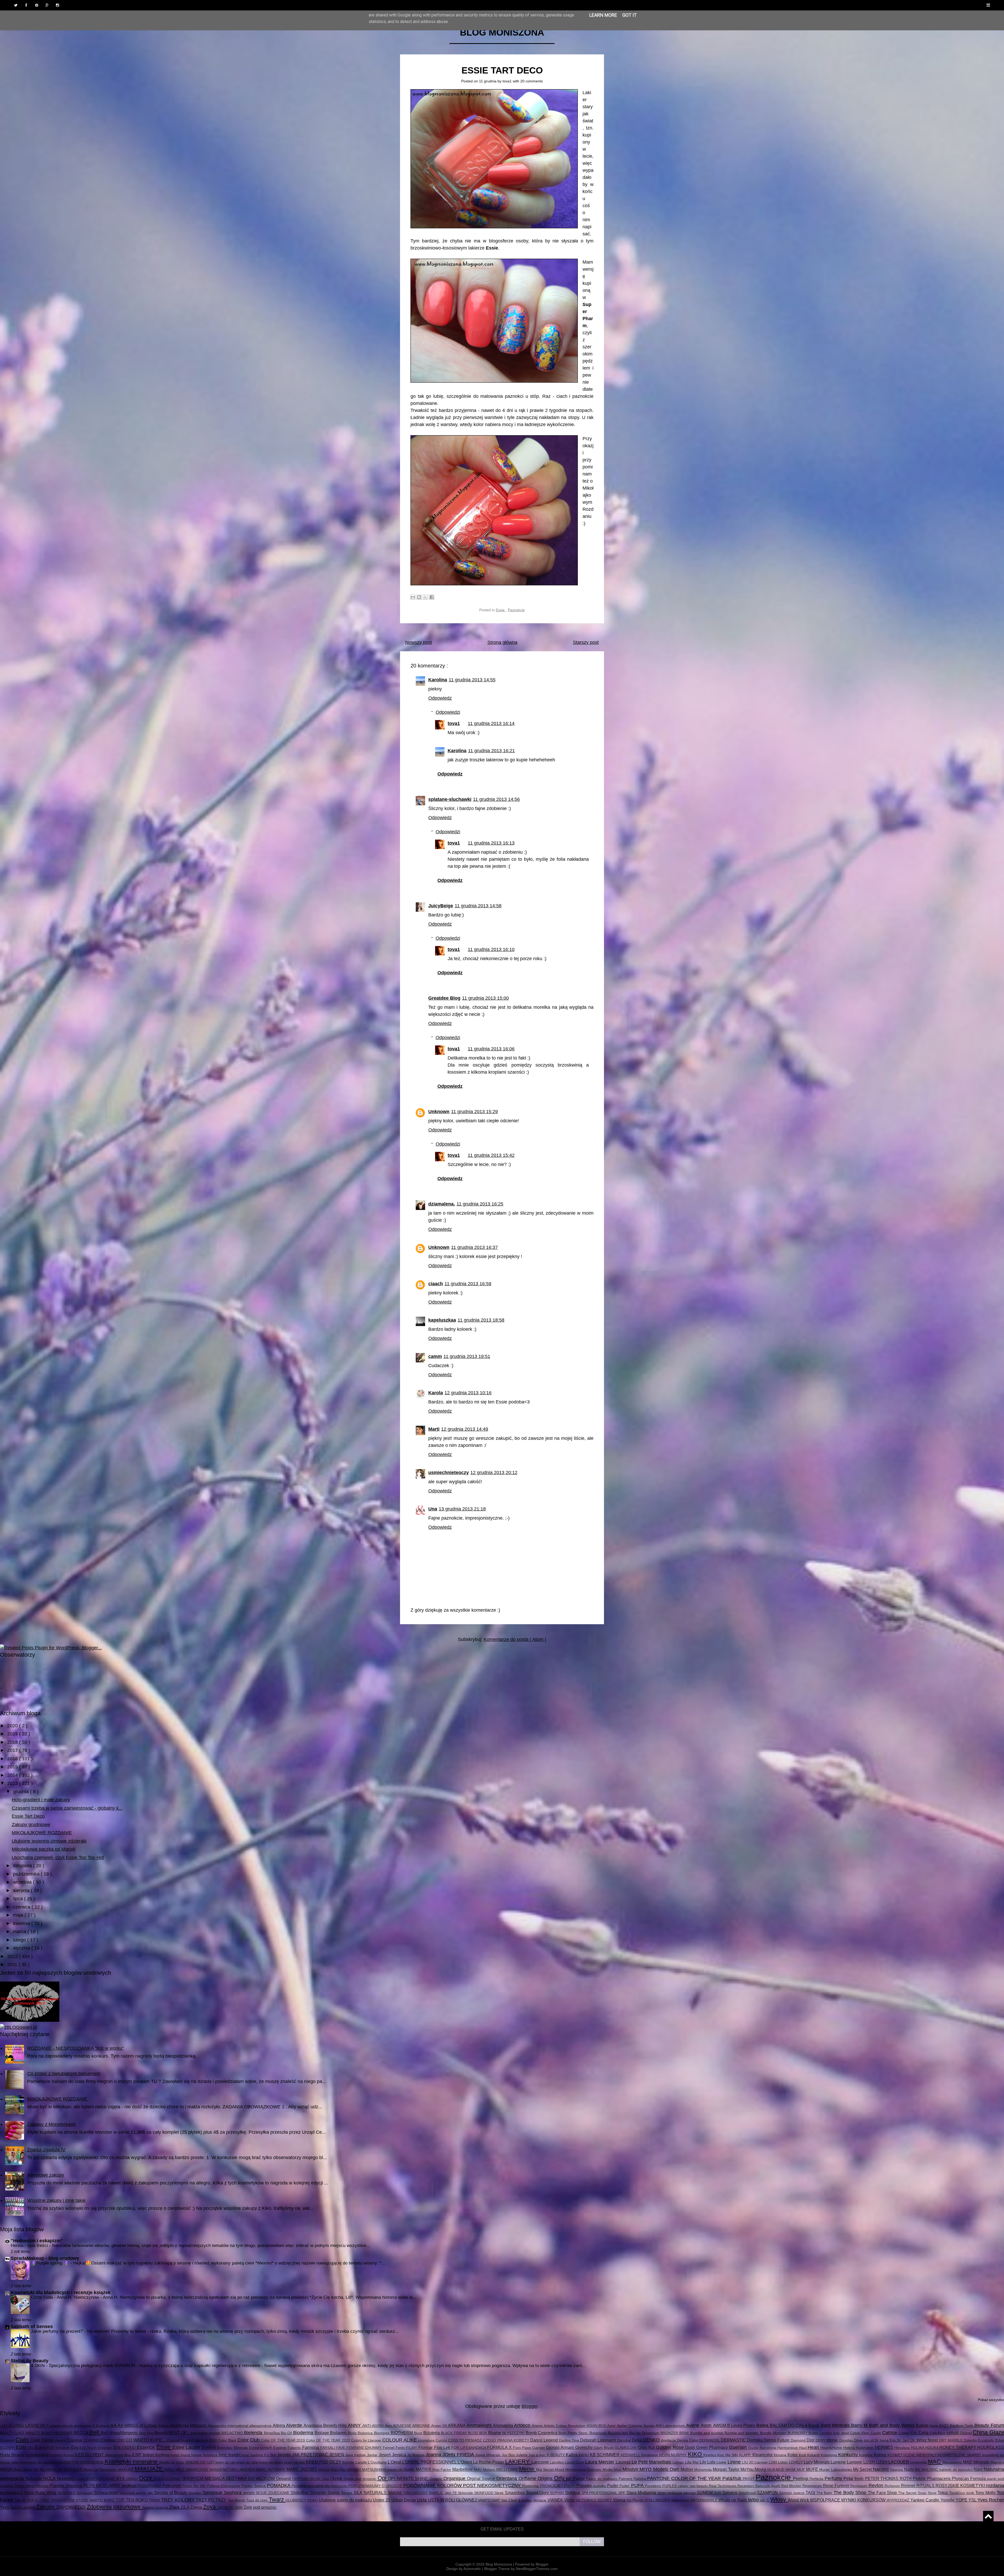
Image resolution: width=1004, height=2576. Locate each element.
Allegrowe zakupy (46, 2175)
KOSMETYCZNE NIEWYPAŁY (913, 2455)
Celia (924, 2433)
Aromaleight (480, 2425)
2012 (13, 1956)
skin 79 (451, 2493)
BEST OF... (180, 2433)
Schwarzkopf (107, 2493)
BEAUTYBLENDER (57, 2433)
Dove (859, 2440)
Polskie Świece (254, 2486)
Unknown (439, 1112)
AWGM (720, 2425)
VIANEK (556, 2500)
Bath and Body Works (892, 2425)
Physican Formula (969, 2478)
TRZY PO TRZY (212, 2500)
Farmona (311, 2447)
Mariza (324, 2470)
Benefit (162, 2433)
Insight (235, 2455)
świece (800, 2493)
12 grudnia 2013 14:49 (465, 1429)
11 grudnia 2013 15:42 (491, 1155)
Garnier (539, 2448)
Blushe (495, 2433)
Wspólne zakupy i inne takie (56, 2200)
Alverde (295, 2425)
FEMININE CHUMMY (365, 2448)
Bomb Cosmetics (542, 2433)
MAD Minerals (977, 2462)
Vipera (620, 2500)
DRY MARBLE (951, 2440)
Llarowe (762, 2462)
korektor (866, 2455)
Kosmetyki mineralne (132, 2462)
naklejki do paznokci (956, 2470)
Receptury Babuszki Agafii (759, 2486)
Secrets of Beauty (171, 2493)
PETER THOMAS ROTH (889, 2478)
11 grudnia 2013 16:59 (468, 1284)
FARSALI (328, 2448)
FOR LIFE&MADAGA (469, 2448)
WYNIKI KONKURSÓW (864, 2500)
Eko (31, 2448)
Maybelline (463, 2469)
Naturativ (34, 2478)
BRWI (684, 2433)
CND (121, 2440)
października (27, 1874)
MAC (935, 2462)
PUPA (638, 2486)
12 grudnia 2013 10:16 (468, 1393)
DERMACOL (710, 2440)
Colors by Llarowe (367, 2440)
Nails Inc (913, 2469)
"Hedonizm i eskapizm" (37, 2241)
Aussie (649, 2426)
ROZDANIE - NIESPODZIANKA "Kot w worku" (75, 2048)
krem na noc (295, 2462)
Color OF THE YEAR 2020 (329, 2440)
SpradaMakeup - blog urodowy (45, 2258)
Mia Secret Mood (551, 2470)
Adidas (164, 2426)
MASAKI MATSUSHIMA (367, 2470)
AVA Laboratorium (671, 2426)
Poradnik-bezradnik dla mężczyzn (320, 2486)
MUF (802, 2470)
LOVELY (796, 2462)
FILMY (412, 2448)
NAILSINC (930, 2470)
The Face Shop (883, 2493)
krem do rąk (226, 2462)
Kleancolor (763, 2455)
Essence (147, 2447)
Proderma (531, 2486)
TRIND (155, 2500)
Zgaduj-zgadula (156, 2507)
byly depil (842, 2433)
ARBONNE (422, 2426)
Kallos (572, 2455)
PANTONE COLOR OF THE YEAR (685, 2478)
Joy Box (509, 2455)
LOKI (773, 2462)
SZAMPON (768, 2493)
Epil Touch (89, 2448)
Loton (783, 2462)
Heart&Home (832, 2448)
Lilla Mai (692, 2462)
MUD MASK (786, 2470)
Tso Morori (237, 2500)
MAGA (7, 2469)
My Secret (863, 2469)
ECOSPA (8, 2448)
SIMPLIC (437, 2493)
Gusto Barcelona (763, 2448)
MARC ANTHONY (271, 2470)
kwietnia (22, 1923)
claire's (61, 2440)
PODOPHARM (150, 2486)
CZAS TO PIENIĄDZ (466, 2440)
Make (18, 2470)
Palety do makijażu (602, 2479)
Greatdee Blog (444, 998)
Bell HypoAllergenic (120, 2433)
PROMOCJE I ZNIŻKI (558, 2486)
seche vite (145, 2493)
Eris (118, 2447)
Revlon (877, 2486)
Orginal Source (482, 2478)
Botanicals (599, 2433)
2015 (13, 1767)
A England (101, 2426)
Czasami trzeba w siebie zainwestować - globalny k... (67, 1808)
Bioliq (353, 2433)
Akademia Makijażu (189, 2425)
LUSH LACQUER (893, 2462)
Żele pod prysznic (260, 2507)
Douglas (847, 2440)
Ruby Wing (46, 2493)
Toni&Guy (958, 2493)
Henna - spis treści (30, 2246)
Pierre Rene (25, 2486)
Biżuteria (432, 2433)
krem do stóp (248, 2462)
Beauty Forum (989, 2425)
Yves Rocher (991, 2500)
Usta (423, 2500)
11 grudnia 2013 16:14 (491, 723)
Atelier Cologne (630, 2426)
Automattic (473, 2569)
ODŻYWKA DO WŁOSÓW (251, 2478)
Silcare (347, 2493)
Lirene (735, 2462)
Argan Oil (439, 2426)
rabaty (684, 2486)
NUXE (110, 2479)
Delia (637, 2440)
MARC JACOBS (302, 2469)
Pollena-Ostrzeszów (224, 2486)
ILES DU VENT (90, 2455)
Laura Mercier (600, 2462)
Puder (613, 2486)
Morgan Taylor (726, 2469)
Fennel (389, 2448)
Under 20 (382, 2500)
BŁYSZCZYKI (514, 2433)
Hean (814, 2447)
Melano (490, 2470)
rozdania (995, 2486)
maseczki (395, 2470)
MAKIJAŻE (150, 2469)
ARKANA (457, 2425)
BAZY (944, 2426)
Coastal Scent (179, 2440)
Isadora (257, 2455)
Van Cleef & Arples (517, 2500)
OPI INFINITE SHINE (409, 2478)
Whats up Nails (733, 2500)
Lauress (624, 2462)
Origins (546, 2478)
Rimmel (909, 2486)
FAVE (341, 2448)
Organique (455, 2478)
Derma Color (688, 2440)
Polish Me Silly (195, 2486)
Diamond (799, 2440)
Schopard (85, 2493)
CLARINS (92, 2440)
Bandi (814, 2425)
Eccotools (986, 2440)
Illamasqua (115, 2455)
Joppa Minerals (488, 2455)
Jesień (385, 2455)
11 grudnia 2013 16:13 (491, 843)
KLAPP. (746, 2455)
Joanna (434, 2455)
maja (19, 1915)
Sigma (334, 2493)
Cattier (905, 2433)
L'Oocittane (378, 2462)
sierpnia (22, 1890)
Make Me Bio (35, 2470)
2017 (13, 1750)
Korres (880, 2455)
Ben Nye (147, 2433)
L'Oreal (395, 2462)
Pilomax (43, 2486)
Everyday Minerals (233, 2448)
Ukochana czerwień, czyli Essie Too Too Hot (58, 1858)
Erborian (105, 2448)
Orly (560, 2478)
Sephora (233, 2493)
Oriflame (528, 2478)
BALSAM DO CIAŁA (789, 2425)
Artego (538, 2426)
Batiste (923, 2425)
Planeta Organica (66, 2486)
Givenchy (585, 2447)
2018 (13, 1742)
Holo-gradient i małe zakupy (41, 1800)
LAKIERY (518, 2462)
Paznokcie (516, 610)
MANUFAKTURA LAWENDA (233, 2470)
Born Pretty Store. (574, 2433)
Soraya (573, 2493)
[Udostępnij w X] (425, 597)
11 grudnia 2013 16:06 (491, 1049)
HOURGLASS (991, 2447)
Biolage (322, 2433)
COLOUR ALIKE (400, 2440)
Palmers (626, 2479)
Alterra (279, 2425)
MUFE (813, 2469)
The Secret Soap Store (918, 2493)
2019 (13, 1734)
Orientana (507, 2478)
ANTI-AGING (374, 2426)
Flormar (426, 2447)
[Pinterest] (37, 5)
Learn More (603, 15)
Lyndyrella (919, 2462)
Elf (53, 2448)
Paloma (640, 2479)
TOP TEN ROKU (132, 2500)
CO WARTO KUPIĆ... (146, 2440)
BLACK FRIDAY (454, 2433)
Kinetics (710, 2455)
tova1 (508, 81)
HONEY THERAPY (958, 2447)
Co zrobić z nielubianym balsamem (64, 2074)
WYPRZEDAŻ (899, 2500)
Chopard (8, 2440)
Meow (527, 2469)
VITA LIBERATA (658, 2500)
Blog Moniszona (502, 32)
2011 (13, 1964)
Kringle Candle (355, 2462)
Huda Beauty (13, 2455)
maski (409, 2469)
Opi (383, 2478)
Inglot (175, 2455)
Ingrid (186, 2455)
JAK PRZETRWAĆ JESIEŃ (319, 2455)
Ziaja (175, 2507)
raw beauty (699, 2486)
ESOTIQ (129, 2448)
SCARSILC (67, 2493)
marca (20, 1932)
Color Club (249, 2440)
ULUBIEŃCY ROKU (302, 2500)
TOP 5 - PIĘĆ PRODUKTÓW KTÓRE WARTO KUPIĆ (72, 2500)
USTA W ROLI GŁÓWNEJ (453, 2500)
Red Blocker (792, 2486)
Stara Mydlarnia (642, 2493)
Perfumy (834, 2478)
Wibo (754, 2500)
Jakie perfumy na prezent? (58, 2331)
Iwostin (285, 2455)
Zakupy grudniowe (31, 1825)
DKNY (821, 2440)
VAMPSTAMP (489, 2500)
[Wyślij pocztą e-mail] (413, 597)
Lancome (541, 2462)
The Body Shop (851, 2493)
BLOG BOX (478, 2433)
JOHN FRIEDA (459, 2455)
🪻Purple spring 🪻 (51, 2263)
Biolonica (366, 2433)
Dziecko (971, 2440)
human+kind (38, 2455)
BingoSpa (272, 2433)
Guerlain (739, 2447)
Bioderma (304, 2433)
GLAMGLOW (626, 2448)
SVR (718, 2493)
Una (433, 1509)
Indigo (149, 2455)
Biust (418, 2433)
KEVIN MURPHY (674, 2455)
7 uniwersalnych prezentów (69, 2426)
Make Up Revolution (101, 2470)
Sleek (500, 2493)
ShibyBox (300, 2493)
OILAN (315, 2479)
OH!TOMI (301, 2479)
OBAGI (133, 2479)
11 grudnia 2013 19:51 (467, 1356)
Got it (629, 15)
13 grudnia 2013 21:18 (462, 1509)
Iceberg (56, 2455)
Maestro (997, 2462)
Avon (707, 2425)
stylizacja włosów (682, 2493)
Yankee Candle (925, 2500)
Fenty (401, 2448)
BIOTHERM (402, 2433)
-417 (4, 2426)
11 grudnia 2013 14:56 (496, 799)
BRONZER (670, 2433)
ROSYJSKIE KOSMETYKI (961, 2486)
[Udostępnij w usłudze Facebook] (432, 597)
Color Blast (228, 2440)
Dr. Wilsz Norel (925, 2440)
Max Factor (442, 2470)
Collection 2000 (205, 2440)
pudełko (600, 2486)
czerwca (22, 1907)
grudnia (22, 1792)
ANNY (355, 2425)
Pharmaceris (940, 2478)
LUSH (870, 2462)
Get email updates (502, 2529)
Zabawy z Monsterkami (51, 2124)
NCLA (50, 2478)
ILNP (137, 2455)
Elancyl (43, 2447)
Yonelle (948, 2500)
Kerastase (650, 2455)
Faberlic (295, 2448)
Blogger (530, 2406)
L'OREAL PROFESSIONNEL (430, 2462)
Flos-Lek (443, 2447)
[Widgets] (988, 2516)
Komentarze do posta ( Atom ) (515, 1639)
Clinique (109, 2440)
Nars (979, 2469)
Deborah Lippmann (599, 2440)
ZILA (186, 2507)
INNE (223, 2455)
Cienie (48, 2440)
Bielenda (254, 2433)
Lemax (679, 2462)
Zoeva (197, 2507)
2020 (13, 1726)
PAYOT (749, 2479)
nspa (81, 2479)
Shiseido (319, 2493)
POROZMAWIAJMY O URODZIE (376, 2486)
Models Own (667, 2469)
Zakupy (46, 2507)
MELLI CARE (508, 2470)
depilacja (669, 2440)
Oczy (146, 2478)
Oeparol (284, 2478)
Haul (803, 2448)
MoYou (748, 2469)
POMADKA (279, 2486)
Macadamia (953, 2462)
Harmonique (788, 2448)
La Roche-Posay (489, 2462)
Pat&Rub (733, 2478)
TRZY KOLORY (178, 2500)
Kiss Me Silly (728, 2455)
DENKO (652, 2440)
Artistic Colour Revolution (565, 2426)
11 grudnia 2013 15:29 (474, 1112)
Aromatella (503, 2425)
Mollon (687, 2469)
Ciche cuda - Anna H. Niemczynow (65, 2297)
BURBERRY (798, 2433)
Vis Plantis (635, 2500)
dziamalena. (442, 1204)
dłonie (833, 2440)
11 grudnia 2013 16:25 (480, 1204)
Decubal (625, 2440)
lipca (19, 1899)
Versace (540, 2500)
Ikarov (69, 2455)
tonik (971, 2493)
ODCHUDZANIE (168, 2479)
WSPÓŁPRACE (826, 2500)
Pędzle (920, 2478)
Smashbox (515, 2493)
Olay (326, 2479)
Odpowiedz (440, 698)
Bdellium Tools (962, 2426)
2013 (13, 1783)
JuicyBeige (441, 906)
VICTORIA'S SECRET (594, 2500)
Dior (811, 2440)
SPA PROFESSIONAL (600, 2493)
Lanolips (557, 2462)
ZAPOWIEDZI (72, 2507)
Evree (255, 2448)
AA (114, 2425)
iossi (246, 2455)
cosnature (427, 2440)
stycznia (22, 1948)
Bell (95, 2432)
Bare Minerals (836, 2425)
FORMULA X (500, 2447)
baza (934, 2426)
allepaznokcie (261, 2426)
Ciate (36, 2440)
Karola (436, 1393)
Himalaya (903, 2448)
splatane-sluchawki (450, 799)
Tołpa (943, 2493)
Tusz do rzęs (258, 2500)
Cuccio (442, 2440)
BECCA (82, 2433)
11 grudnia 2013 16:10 (491, 949)
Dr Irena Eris (886, 2440)
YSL (973, 2500)
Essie (501, 610)
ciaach (436, 1284)
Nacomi (881, 2469)
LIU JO (748, 2462)
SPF (623, 2493)
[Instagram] (58, 5)
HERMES (885, 2447)
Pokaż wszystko (991, 2400)
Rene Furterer (837, 2486)
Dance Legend (545, 2440)
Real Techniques (723, 2486)
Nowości (67, 2478)
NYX (121, 2478)
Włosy (779, 2499)
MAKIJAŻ (126, 2470)
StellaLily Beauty (30, 2361)
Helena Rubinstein (859, 2448)
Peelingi (801, 2478)
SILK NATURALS (371, 2493)
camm (435, 1356)
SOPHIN (557, 2493)
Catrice (890, 2433)
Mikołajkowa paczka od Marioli (44, 1849)
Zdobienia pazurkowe (115, 2507)
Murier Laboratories (836, 2470)
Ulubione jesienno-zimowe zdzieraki (49, 1841)
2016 (13, 1759)
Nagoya (897, 2470)
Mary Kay (339, 2470)
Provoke (585, 2486)
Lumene (839, 2462)
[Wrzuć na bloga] (419, 597)
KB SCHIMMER (605, 2455)
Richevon (893, 2486)
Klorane (781, 2455)
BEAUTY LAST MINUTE (21, 2433)
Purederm (654, 2486)
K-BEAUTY (556, 2455)
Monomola (703, 2470)
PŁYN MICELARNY (102, 2486)
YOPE (962, 2500)
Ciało (23, 2440)
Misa (618, 2470)
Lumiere (855, 2462)
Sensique (213, 2493)
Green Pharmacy (713, 2447)
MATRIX (424, 2469)
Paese (580, 2478)
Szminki (786, 2493)
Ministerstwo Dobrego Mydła (589, 2470)
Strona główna (502, 642)
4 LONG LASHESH (27, 2425)
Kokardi (814, 2455)
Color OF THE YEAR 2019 (283, 2440)
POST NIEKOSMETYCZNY (493, 2486)
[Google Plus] (47, 5)
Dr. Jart (903, 2440)
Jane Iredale (356, 2455)
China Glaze (988, 2432)
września (23, 1882)
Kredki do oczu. (173, 2462)
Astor (612, 2426)
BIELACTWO (233, 2433)
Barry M (860, 2425)
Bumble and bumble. (742, 2433)
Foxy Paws (523, 2448)
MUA (772, 2470)
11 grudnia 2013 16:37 (474, 1247)
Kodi (803, 2455)
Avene (693, 2425)
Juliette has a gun (531, 2455)
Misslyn (631, 2469)
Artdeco (523, 2425)
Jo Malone (417, 2455)
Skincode (466, 2493)
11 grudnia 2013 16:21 (491, 751)
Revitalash (859, 2486)
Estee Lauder (187, 2447)
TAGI (811, 2493)
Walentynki (681, 2500)
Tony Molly (986, 2493)
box (626, 2433)
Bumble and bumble (707, 2433)
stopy (662, 2493)
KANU (584, 2455)
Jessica (400, 2455)
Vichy (570, 2500)
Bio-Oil (287, 2433)
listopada (23, 1866)
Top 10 (21, 2500)
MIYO (646, 2469)
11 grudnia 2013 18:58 (481, 1320)
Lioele (722, 2462)
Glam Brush (604, 2448)
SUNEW (705, 2493)
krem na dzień (272, 2462)
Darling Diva (570, 2440)
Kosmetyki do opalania (39, 2462)
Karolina (438, 680)
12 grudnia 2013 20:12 (494, 1473)
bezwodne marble (206, 2433)
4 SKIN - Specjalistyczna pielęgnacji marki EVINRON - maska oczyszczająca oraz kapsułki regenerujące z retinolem (146, 2366)
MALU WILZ (175, 2470)
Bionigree (382, 2433)
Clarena (75, 2440)
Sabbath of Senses (32, 2326)
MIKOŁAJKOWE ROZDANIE (42, 1833)
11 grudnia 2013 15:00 (485, 998)
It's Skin (271, 2455)
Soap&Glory (538, 2493)
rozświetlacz (12, 2493)
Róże (30, 2493)
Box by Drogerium (645, 2433)
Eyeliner (281, 2448)
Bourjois (615, 2433)
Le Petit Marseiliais (652, 2462)
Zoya (210, 2507)
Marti (434, 1429)
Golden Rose (671, 2447)
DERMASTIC (734, 2440)
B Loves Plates (742, 2425)
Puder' (625, 2486)
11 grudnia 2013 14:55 (472, 680)
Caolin (876, 2433)
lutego (20, 1940)
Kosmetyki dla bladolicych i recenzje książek (61, 2292)
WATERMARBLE (704, 2500)
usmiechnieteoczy (449, 1473)
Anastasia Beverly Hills (326, 2425)
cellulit (953, 2433)
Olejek (337, 2478)
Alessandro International (229, 2426)
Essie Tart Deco (502, 70)
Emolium (63, 2448)
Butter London (821, 2433)
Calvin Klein (860, 2433)
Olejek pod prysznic (361, 2479)
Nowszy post (419, 642)
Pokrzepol (172, 2486)
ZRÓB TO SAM (230, 2507)
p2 (569, 2478)
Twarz (277, 2499)
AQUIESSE (403, 2426)
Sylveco (731, 2493)
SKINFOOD (484, 2493)
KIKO (696, 2454)
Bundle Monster (774, 2433)
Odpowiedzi (448, 712)
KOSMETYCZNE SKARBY (960, 2455)
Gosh (691, 2447)
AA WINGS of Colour (138, 2425)
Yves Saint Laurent (18, 2507)
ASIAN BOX (597, 2426)
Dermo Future (777, 2440)
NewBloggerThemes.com (537, 2569)
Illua (128, 2455)
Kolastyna (829, 2455)
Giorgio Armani (560, 2447)
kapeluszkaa (442, 1320)
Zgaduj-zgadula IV (46, 2150)
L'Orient (465, 2462)
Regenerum (813, 2486)
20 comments (532, 81)
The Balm (825, 2493)
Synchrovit (748, 2493)
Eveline (210, 2447)
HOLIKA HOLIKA (925, 2448)
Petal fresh (854, 2478)
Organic (437, 2479)
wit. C (765, 2500)
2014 (13, 1775)
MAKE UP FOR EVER (65, 2470)
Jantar (373, 2455)
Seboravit (127, 2493)
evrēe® (267, 2448)
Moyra (761, 2469)
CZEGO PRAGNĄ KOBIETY (507, 2440)
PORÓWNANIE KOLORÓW (433, 2486)
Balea (763, 2425)
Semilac (195, 2493)
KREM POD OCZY (324, 2462)
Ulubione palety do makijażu (346, 2500)
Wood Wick (799, 2500)
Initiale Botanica (205, 2455)
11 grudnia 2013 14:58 (478, 906)
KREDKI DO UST (201, 2462)
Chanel (966, 2433)
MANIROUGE (198, 2470)
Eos (75, 2447)
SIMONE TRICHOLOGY (408, 2493)
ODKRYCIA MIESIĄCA (204, 2478)
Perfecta (817, 2479)
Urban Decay (404, 2500)
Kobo (793, 2455)
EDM (22, 2447)
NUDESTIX (95, 2479)
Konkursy (849, 2455)
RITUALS (926, 2486)
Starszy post (586, 642)
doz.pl (869, 2440)
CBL (915, 2433)
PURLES (670, 2486)
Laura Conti (575, 2462)
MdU (478, 2470)
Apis (389, 2426)
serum (249, 2493)
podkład (130, 2486)
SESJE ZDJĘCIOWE (273, 2493)
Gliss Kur (647, 2447)
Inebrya (163, 2455)
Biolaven (339, 2433)
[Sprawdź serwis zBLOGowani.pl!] (18, 2027)
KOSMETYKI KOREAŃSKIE (81, 2462)
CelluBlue (938, 2433)
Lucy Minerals (817, 2462)
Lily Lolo (708, 2462)
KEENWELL (631, 2455)
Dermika (755, 2440)
